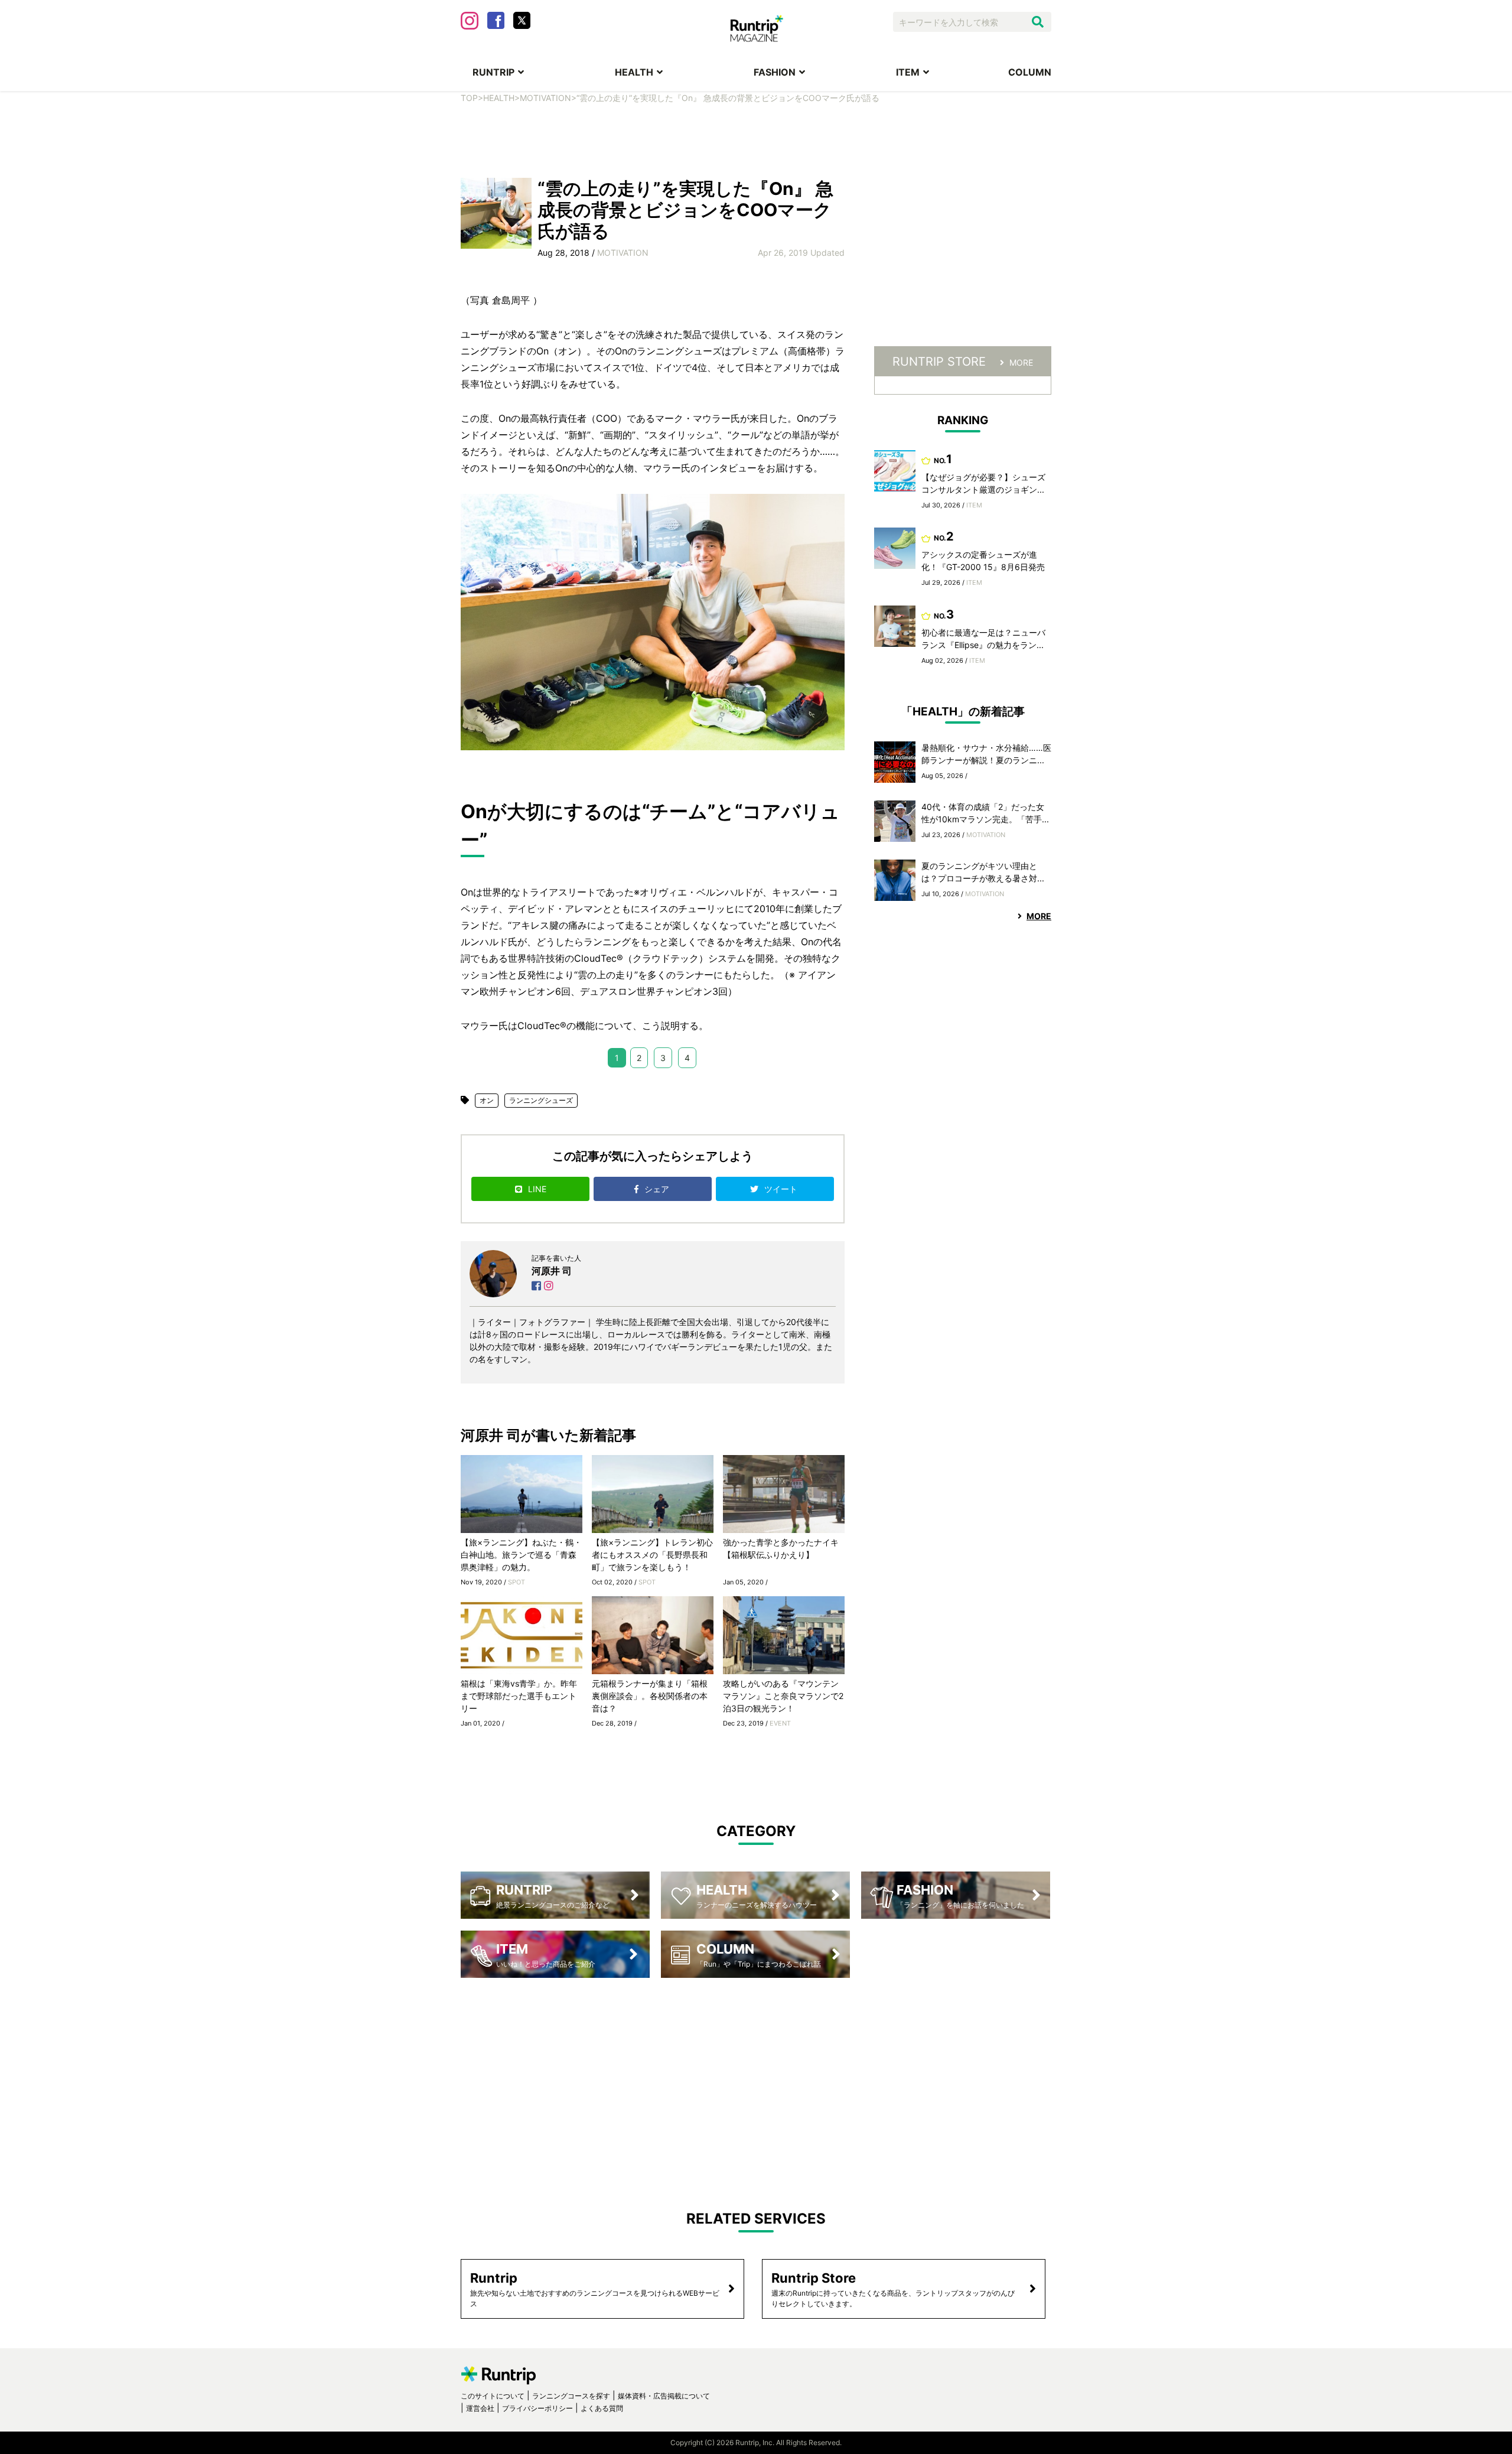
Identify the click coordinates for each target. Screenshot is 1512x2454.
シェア (658, 1189)
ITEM (908, 72)
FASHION (775, 72)
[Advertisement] (756, 139)
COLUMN (1030, 72)
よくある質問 (602, 2408)
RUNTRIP (493, 72)
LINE (537, 1189)
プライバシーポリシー (537, 2408)
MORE (1021, 362)
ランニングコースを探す (571, 2396)
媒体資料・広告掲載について (664, 2396)
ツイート (782, 1189)
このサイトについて (493, 2396)
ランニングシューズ (541, 1100)
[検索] (1038, 22)
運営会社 (480, 2408)
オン (487, 1100)
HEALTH (634, 72)
